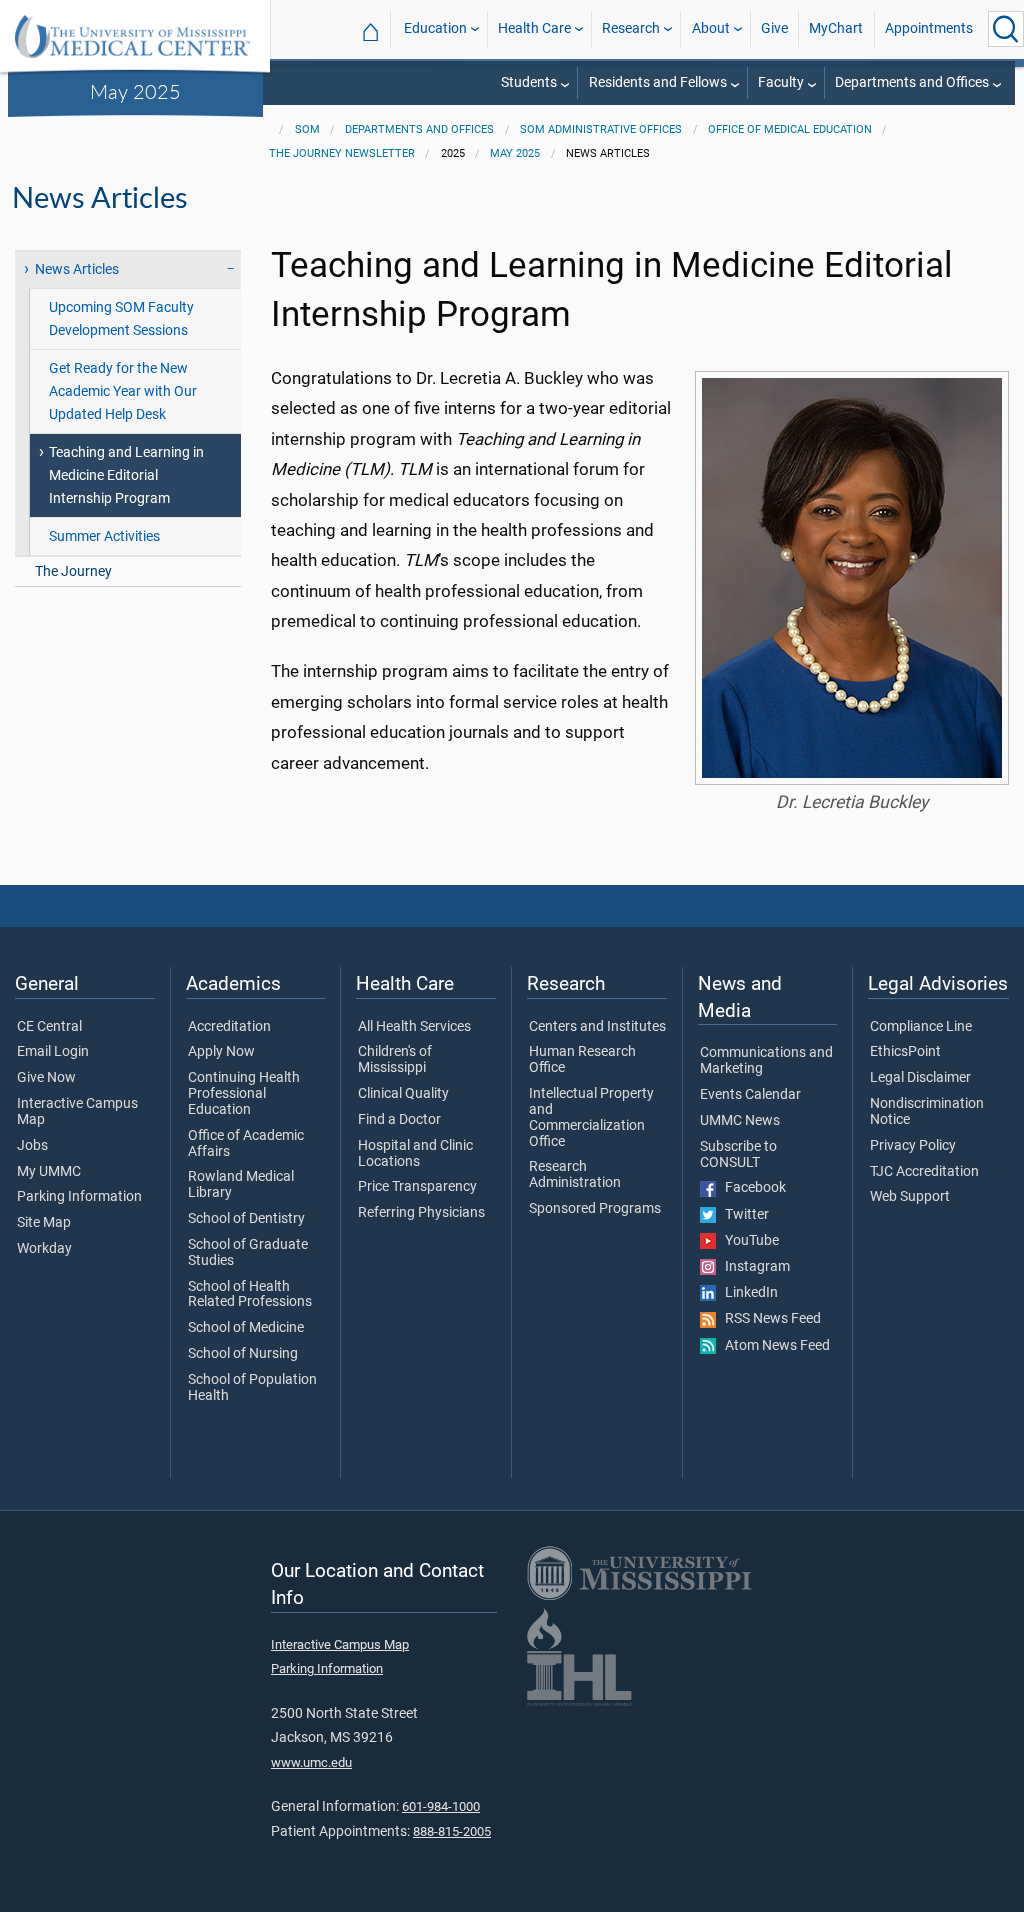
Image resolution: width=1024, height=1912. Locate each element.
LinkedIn (747, 1293)
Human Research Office (582, 1060)
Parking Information (79, 1197)
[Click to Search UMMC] (1006, 29)
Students (529, 82)
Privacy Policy (913, 1146)
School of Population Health (252, 1388)
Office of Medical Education (790, 129)
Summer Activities (104, 536)
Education (435, 28)
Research (631, 28)
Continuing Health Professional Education (244, 1094)
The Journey (73, 571)
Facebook (751, 1188)
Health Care (534, 28)
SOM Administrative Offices (601, 129)
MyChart (836, 28)
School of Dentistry (246, 1219)
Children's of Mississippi (395, 1060)
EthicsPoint (905, 1052)
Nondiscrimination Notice (927, 1112)
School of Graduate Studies (248, 1253)
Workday (44, 1249)
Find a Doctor (399, 1120)
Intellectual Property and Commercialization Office (591, 1117)
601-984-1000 (441, 1806)
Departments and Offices (912, 82)
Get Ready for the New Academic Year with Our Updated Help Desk (123, 391)
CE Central (49, 1027)
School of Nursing (243, 1354)
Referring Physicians (421, 1213)
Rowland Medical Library (241, 1185)
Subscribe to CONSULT (738, 1155)
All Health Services (414, 1027)
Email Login (53, 1052)
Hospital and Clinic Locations (415, 1154)
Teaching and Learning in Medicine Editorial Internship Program (126, 475)
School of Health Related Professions (250, 1295)
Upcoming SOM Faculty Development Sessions (121, 319)
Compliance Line (921, 1027)
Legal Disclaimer (920, 1078)
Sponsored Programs (595, 1209)
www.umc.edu (311, 1762)
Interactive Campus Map (77, 1112)
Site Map (44, 1223)
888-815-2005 (452, 1831)
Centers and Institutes (597, 1027)
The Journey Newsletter (342, 153)
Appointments (929, 28)
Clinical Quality (403, 1094)
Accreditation (229, 1027)
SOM (307, 129)
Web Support (910, 1197)
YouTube (747, 1241)
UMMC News (740, 1121)
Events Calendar (750, 1095)
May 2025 (135, 91)
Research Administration (575, 1175)
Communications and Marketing (766, 1061)
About (711, 28)
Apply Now (221, 1052)
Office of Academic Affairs (246, 1144)
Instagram (753, 1267)
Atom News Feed (773, 1346)
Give (774, 28)
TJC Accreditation (924, 1172)
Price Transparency (417, 1187)
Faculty (781, 82)
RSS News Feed (768, 1319)
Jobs (32, 1146)
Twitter (742, 1215)
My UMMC (49, 1172)
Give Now (46, 1078)
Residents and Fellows (658, 82)
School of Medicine (246, 1328)
